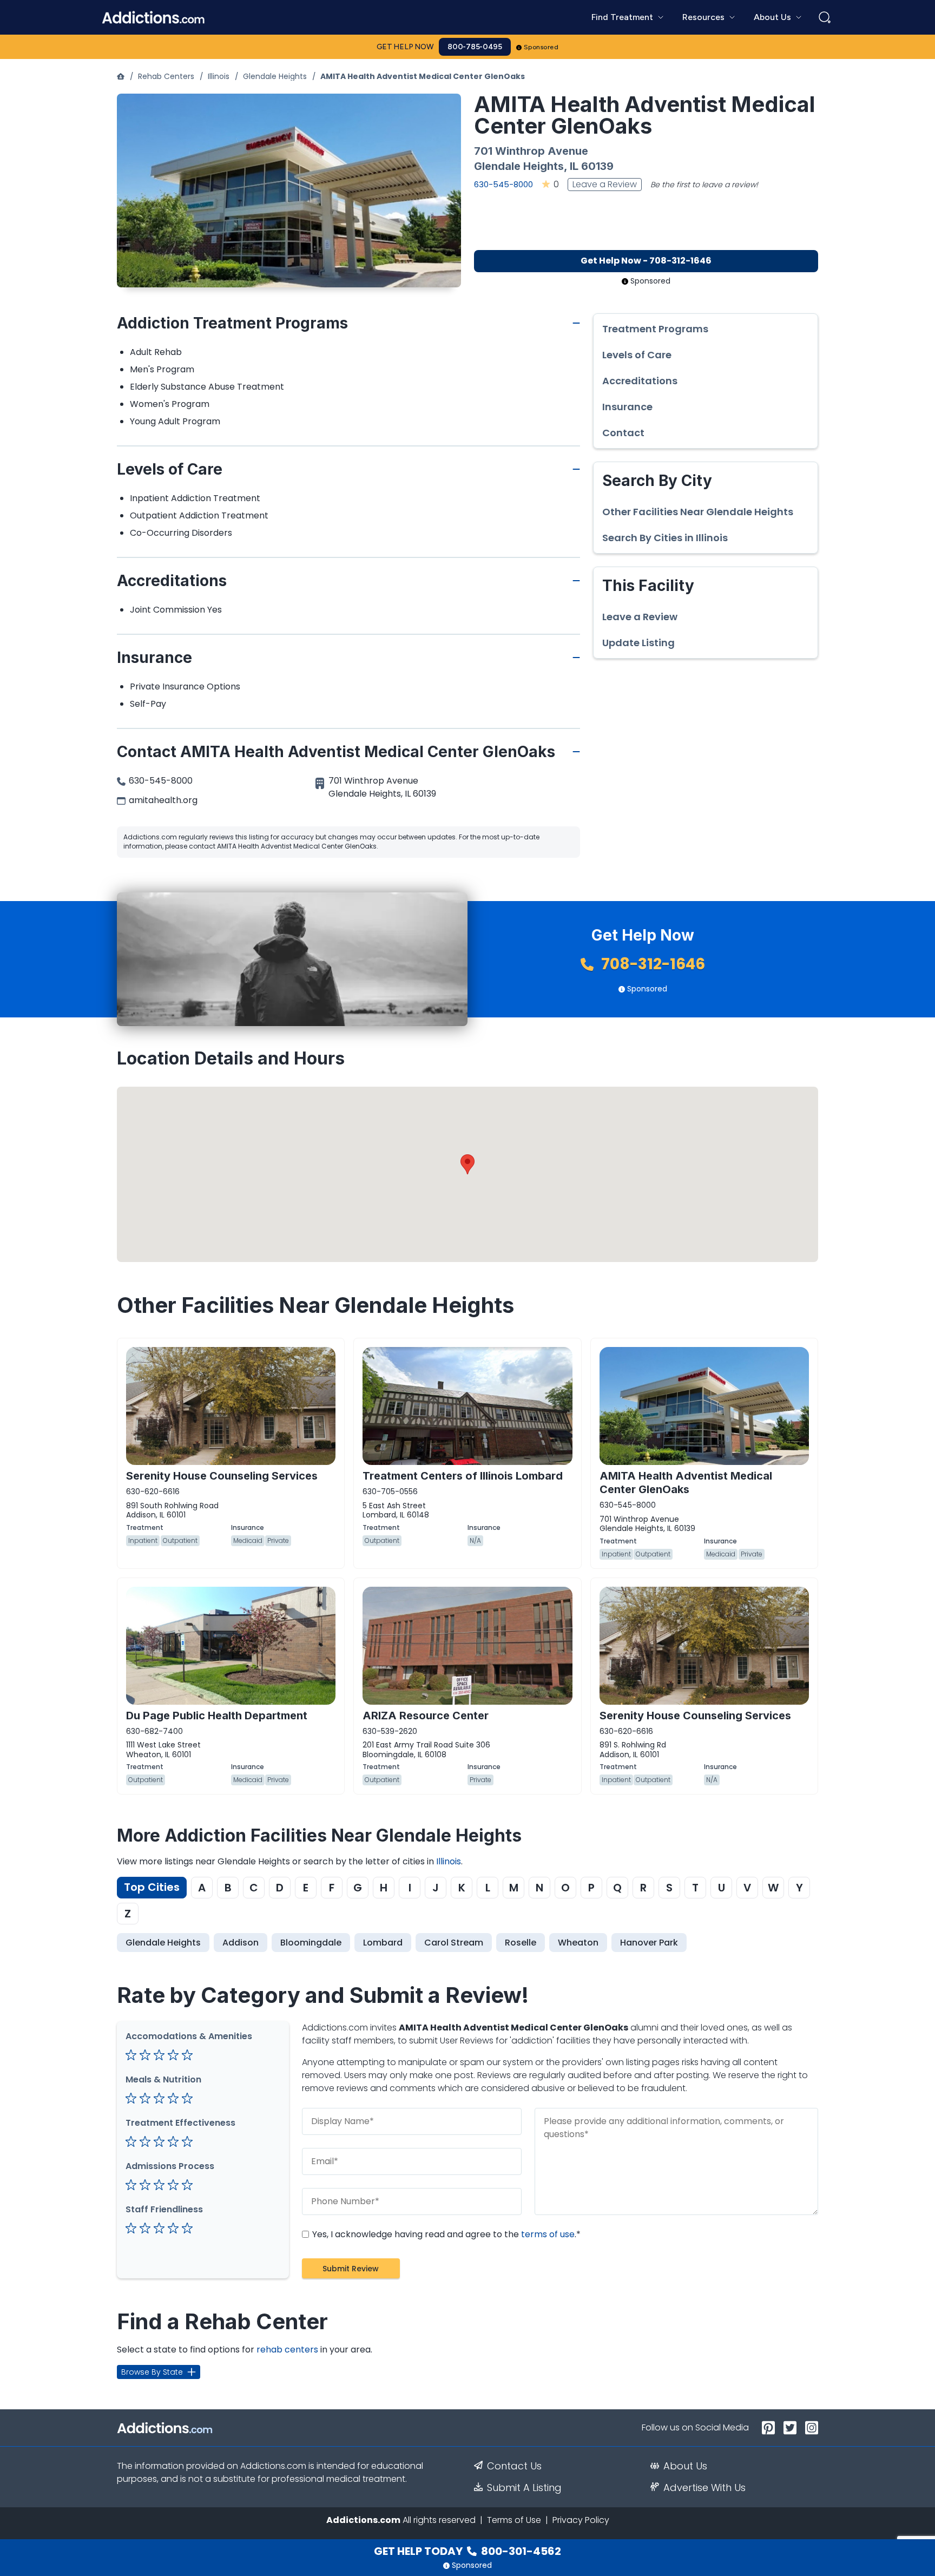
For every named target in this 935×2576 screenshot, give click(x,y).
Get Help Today (467, 2551)
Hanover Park (649, 1943)
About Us (685, 2466)
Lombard (383, 1943)
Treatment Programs (655, 329)
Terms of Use (514, 2520)
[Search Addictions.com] (825, 17)
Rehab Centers (166, 76)
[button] (467, 1164)
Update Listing (638, 643)
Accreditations (640, 381)
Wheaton (578, 1943)
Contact (623, 433)
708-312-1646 (651, 964)
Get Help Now (405, 47)
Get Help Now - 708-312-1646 (646, 261)
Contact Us (514, 2466)
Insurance (627, 407)
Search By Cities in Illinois (665, 538)
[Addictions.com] (121, 76)
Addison (241, 1943)
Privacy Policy (581, 2520)
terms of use (548, 2234)
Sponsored (541, 47)
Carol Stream (454, 1943)
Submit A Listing (524, 2488)
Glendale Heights (275, 76)
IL (574, 166)
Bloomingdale (311, 1943)
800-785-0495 (475, 47)
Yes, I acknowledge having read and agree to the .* (445, 2234)
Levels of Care (637, 355)
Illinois (219, 76)
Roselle (521, 1943)
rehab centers (287, 2350)
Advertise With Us (704, 2488)
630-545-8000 (503, 184)
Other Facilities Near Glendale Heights (698, 512)
